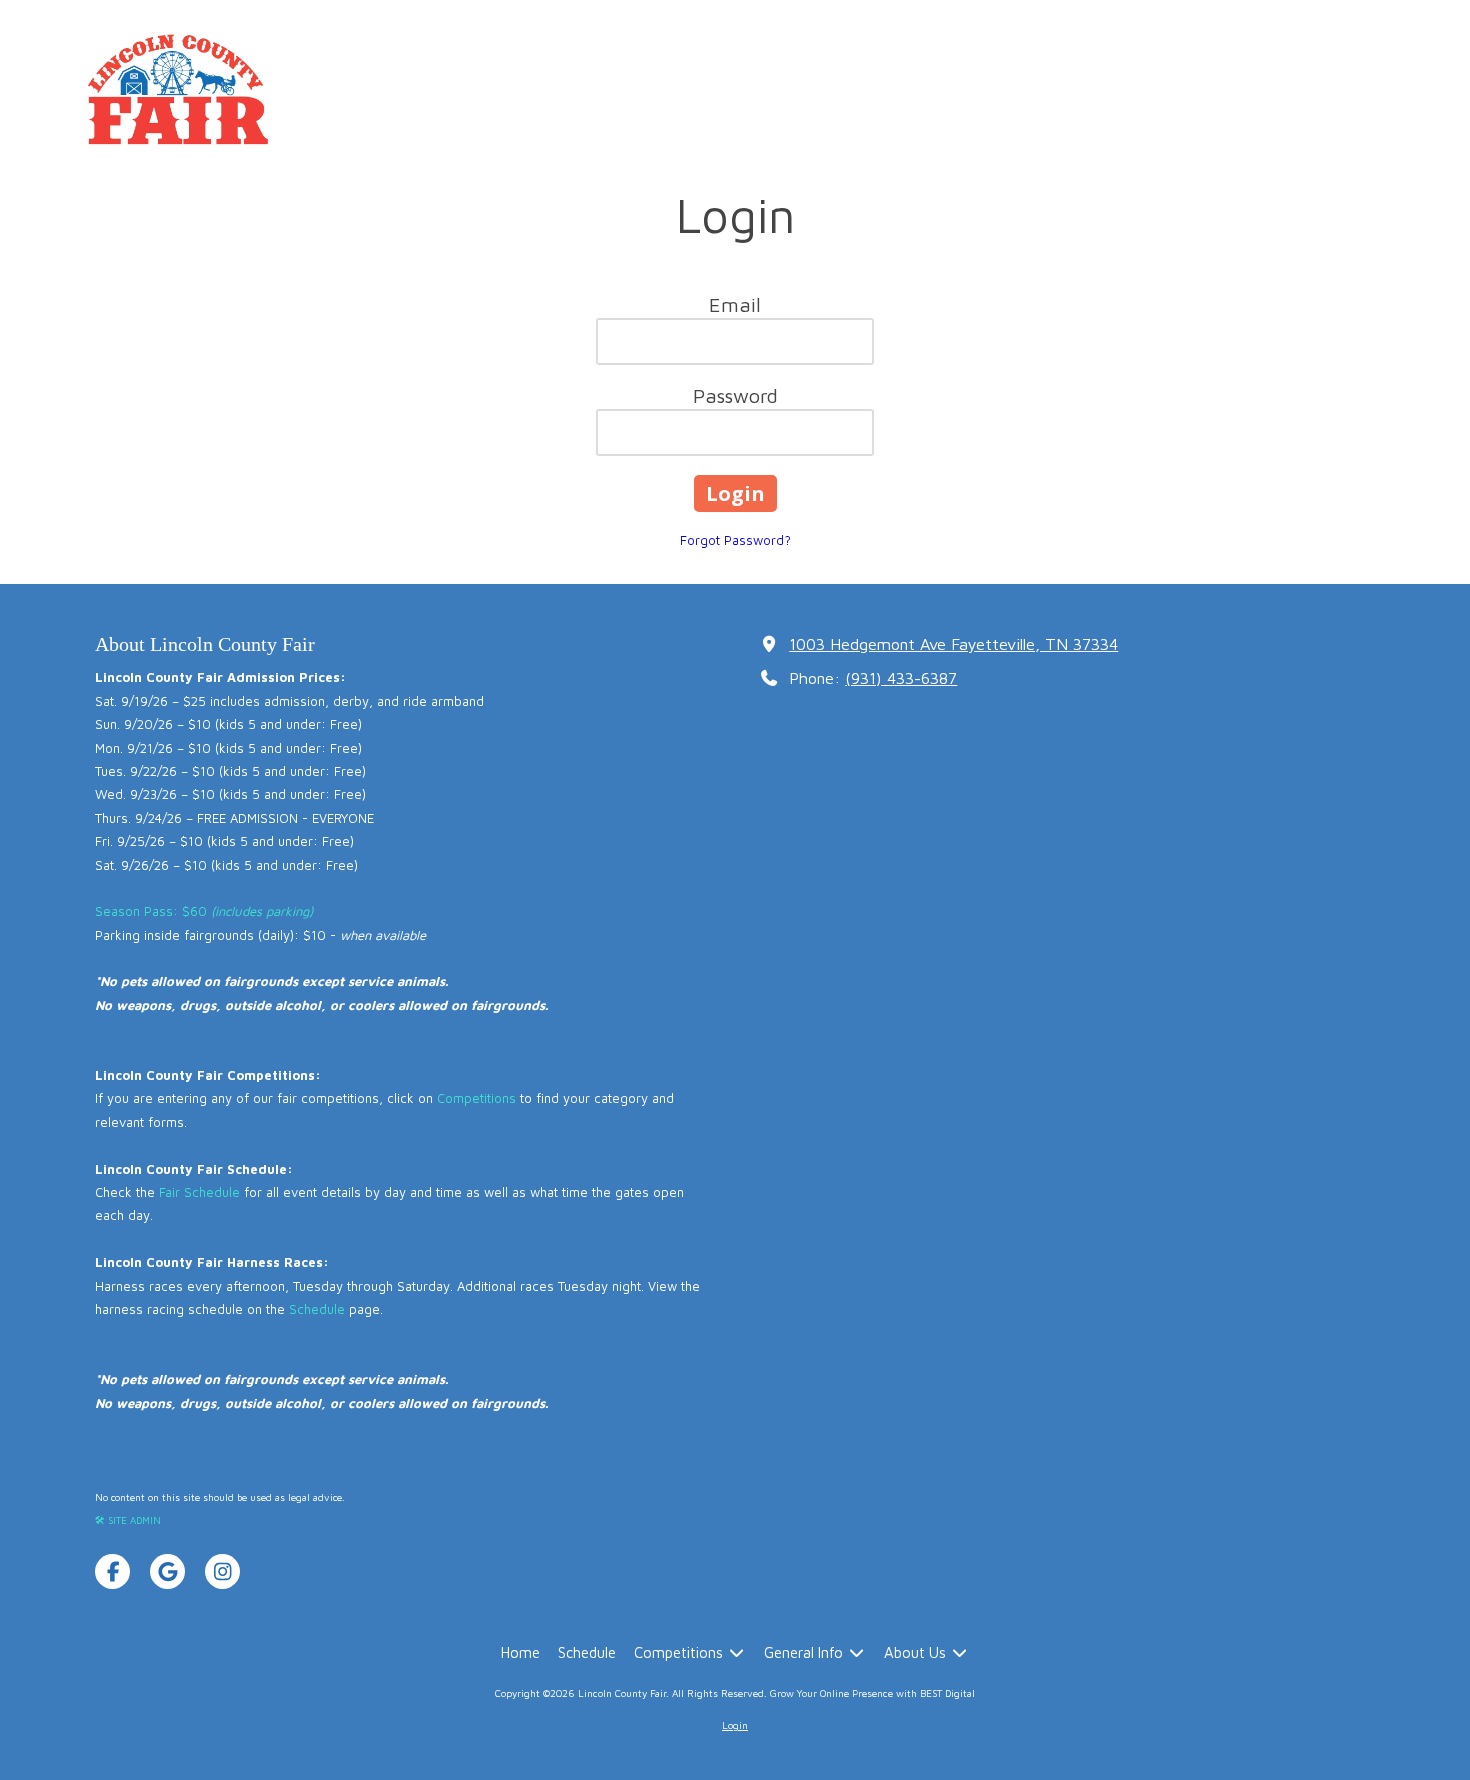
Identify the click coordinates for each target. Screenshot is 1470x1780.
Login (735, 1725)
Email (735, 304)
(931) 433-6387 (901, 677)
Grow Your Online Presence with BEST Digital (872, 1693)
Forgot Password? (735, 540)
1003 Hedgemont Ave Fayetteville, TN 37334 (953, 643)
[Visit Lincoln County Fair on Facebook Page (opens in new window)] (112, 1571)
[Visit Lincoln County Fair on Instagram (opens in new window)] (222, 1571)
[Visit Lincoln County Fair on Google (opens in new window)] (167, 1571)
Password (735, 395)
